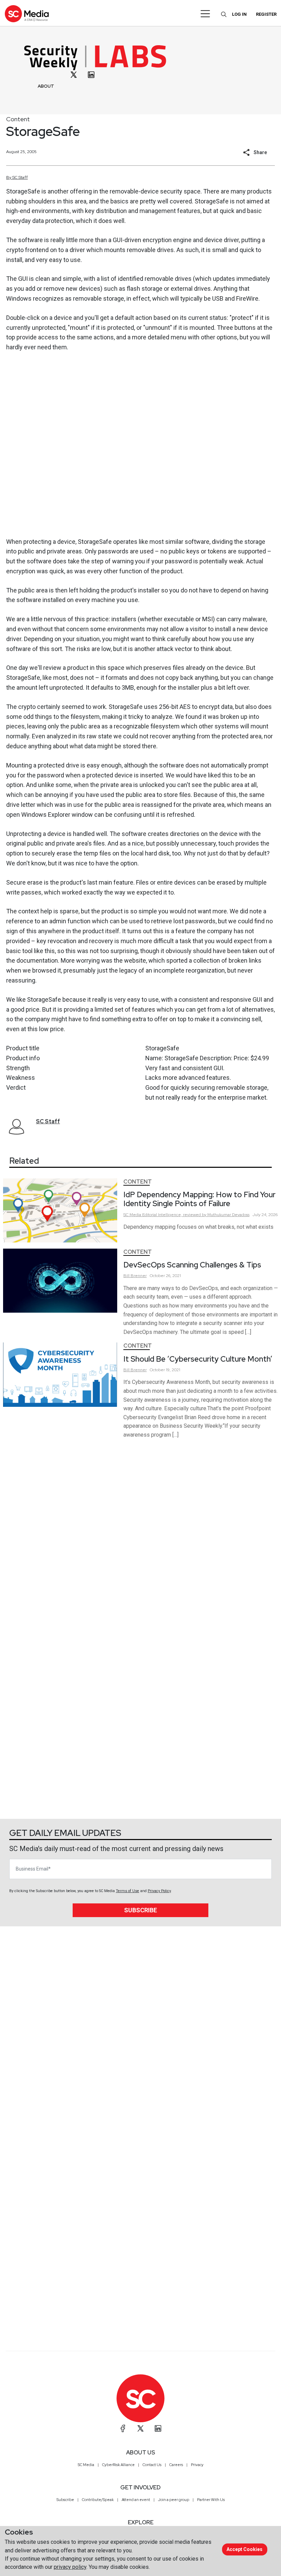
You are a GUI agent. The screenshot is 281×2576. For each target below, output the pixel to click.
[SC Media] (27, 14)
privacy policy (70, 2567)
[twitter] (74, 75)
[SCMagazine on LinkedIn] (158, 2428)
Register (266, 14)
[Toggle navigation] (205, 14)
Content (18, 119)
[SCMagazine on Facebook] (123, 2428)
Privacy (197, 2465)
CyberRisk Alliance (118, 2465)
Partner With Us (211, 2500)
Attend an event (136, 2500)
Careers (176, 2465)
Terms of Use (127, 1891)
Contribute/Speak (98, 2500)
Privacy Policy (159, 1891)
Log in (239, 14)
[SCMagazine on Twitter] (140, 2428)
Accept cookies (245, 2549)
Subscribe (140, 1910)
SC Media (86, 2465)
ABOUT (46, 86)
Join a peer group (174, 2500)
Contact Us (152, 2465)
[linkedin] (91, 75)
